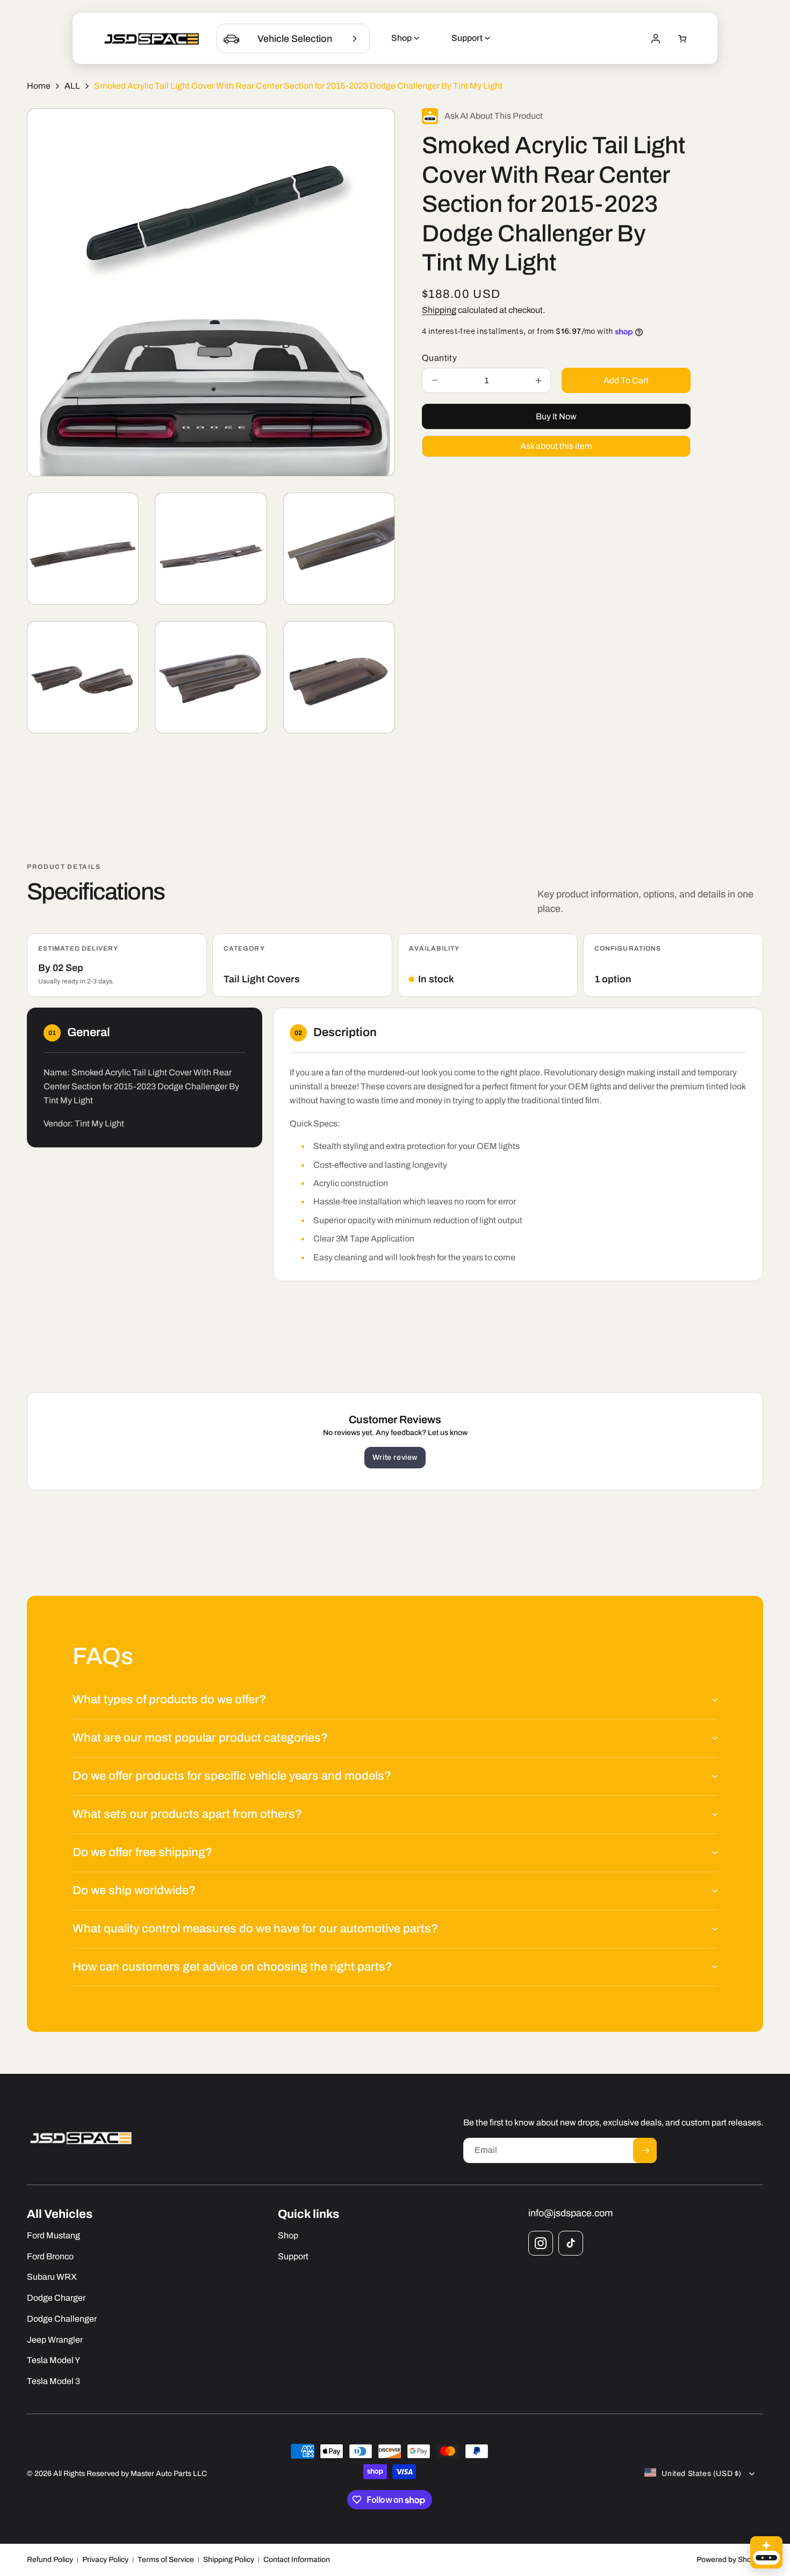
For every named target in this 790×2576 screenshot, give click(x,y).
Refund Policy (50, 2560)
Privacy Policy (105, 2560)
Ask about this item (556, 446)
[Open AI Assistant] (766, 2552)
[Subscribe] (645, 2150)
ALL (72, 86)
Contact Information (297, 2560)
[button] (683, 39)
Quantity (439, 358)
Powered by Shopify (730, 2560)
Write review (395, 1457)
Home (39, 86)
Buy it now (556, 416)
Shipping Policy (229, 2560)
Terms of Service (166, 2560)
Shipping (439, 310)
